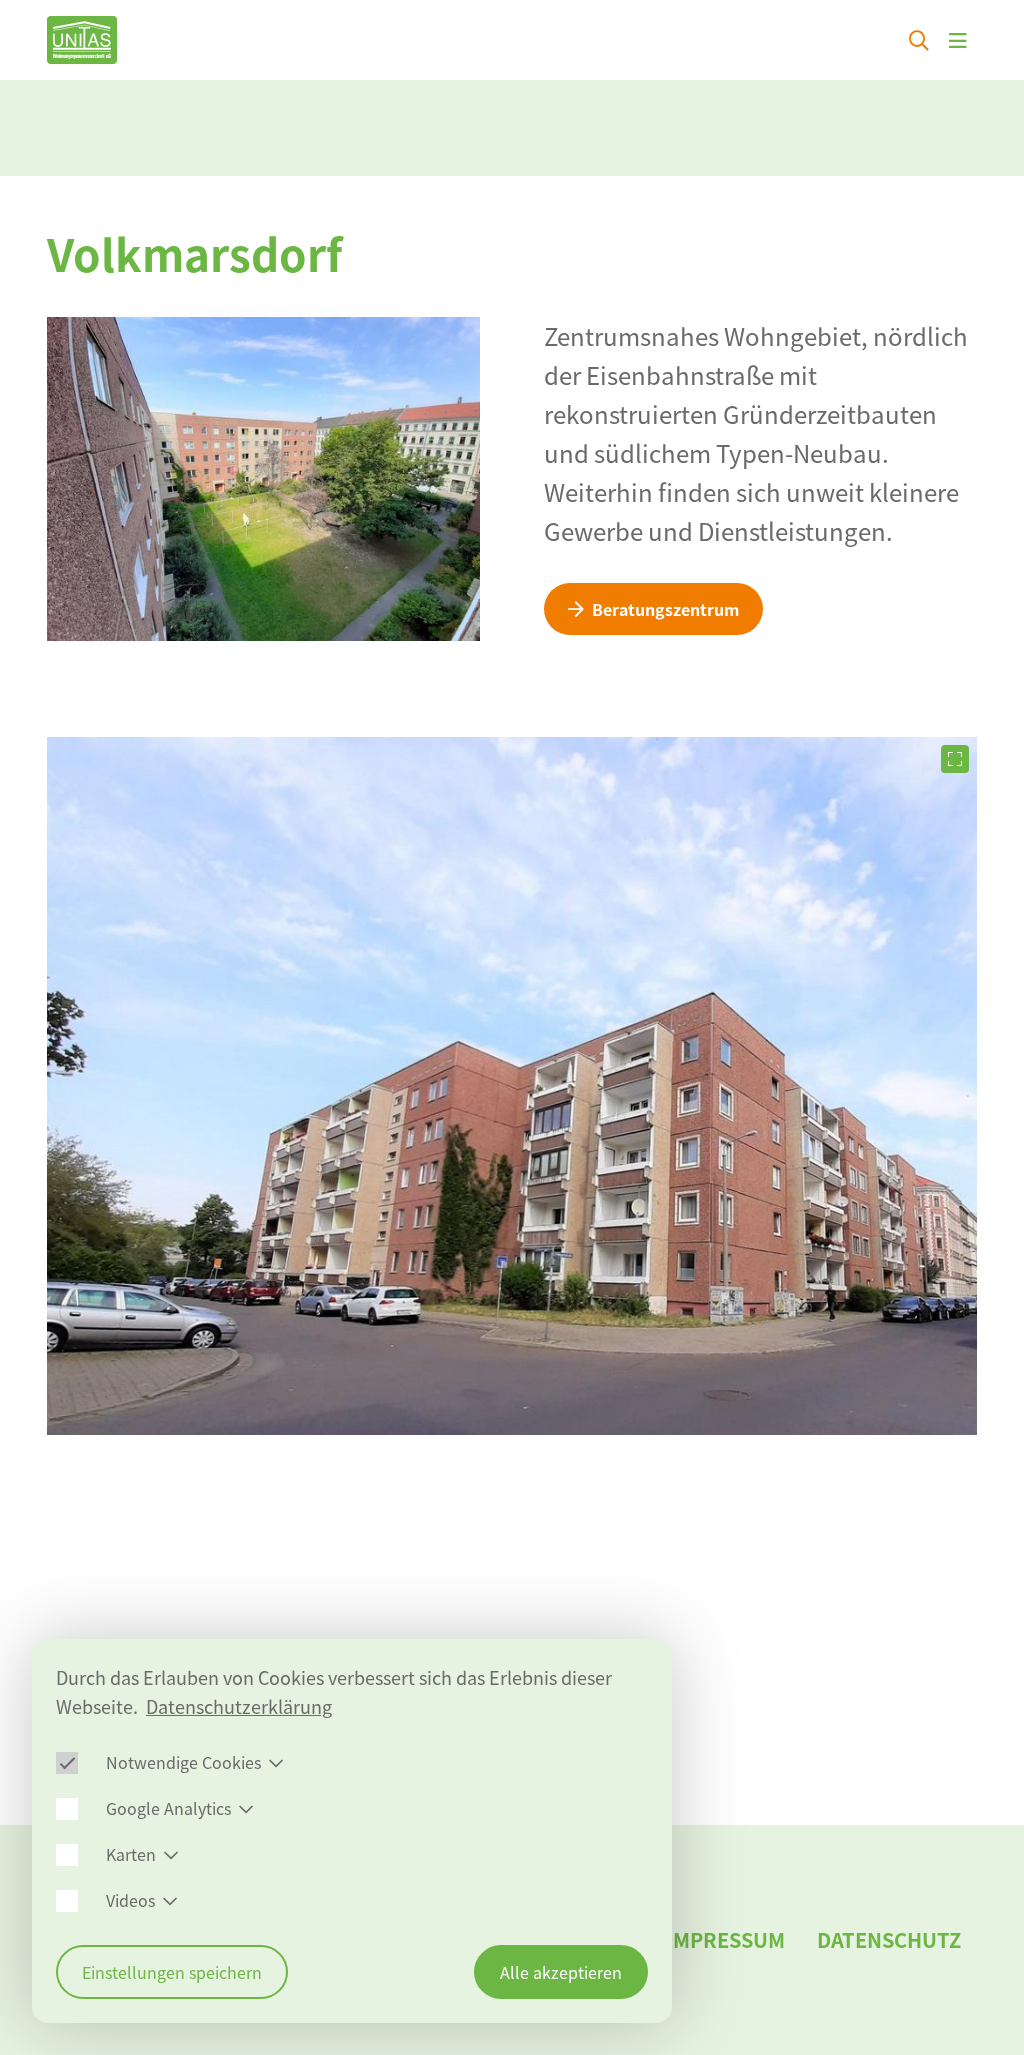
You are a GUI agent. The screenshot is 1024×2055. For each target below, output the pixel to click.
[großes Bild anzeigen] (955, 759)
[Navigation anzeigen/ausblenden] (958, 40)
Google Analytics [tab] (168, 1808)
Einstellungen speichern (172, 1972)
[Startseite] (82, 40)
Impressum (725, 1939)
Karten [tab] (131, 1854)
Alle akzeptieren (561, 1972)
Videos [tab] (130, 1900)
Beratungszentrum (665, 609)
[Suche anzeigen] (919, 40)
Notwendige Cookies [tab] (183, 1762)
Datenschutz (889, 1939)
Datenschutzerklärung (239, 1706)
